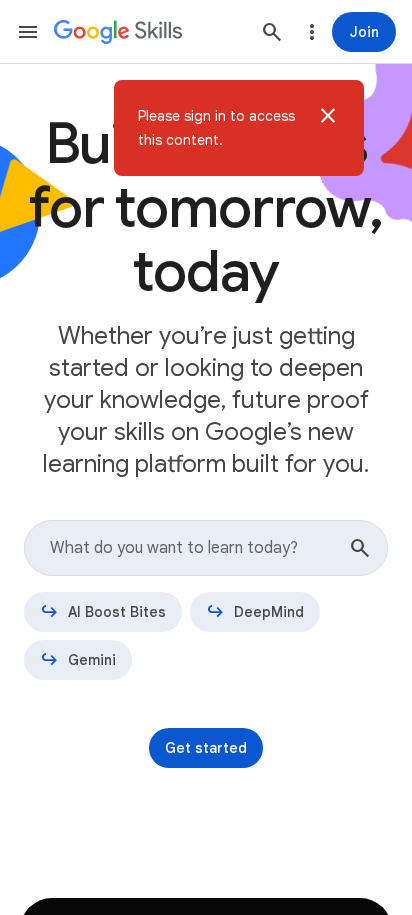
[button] (328, 128)
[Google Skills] (118, 32)
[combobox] (206, 548)
